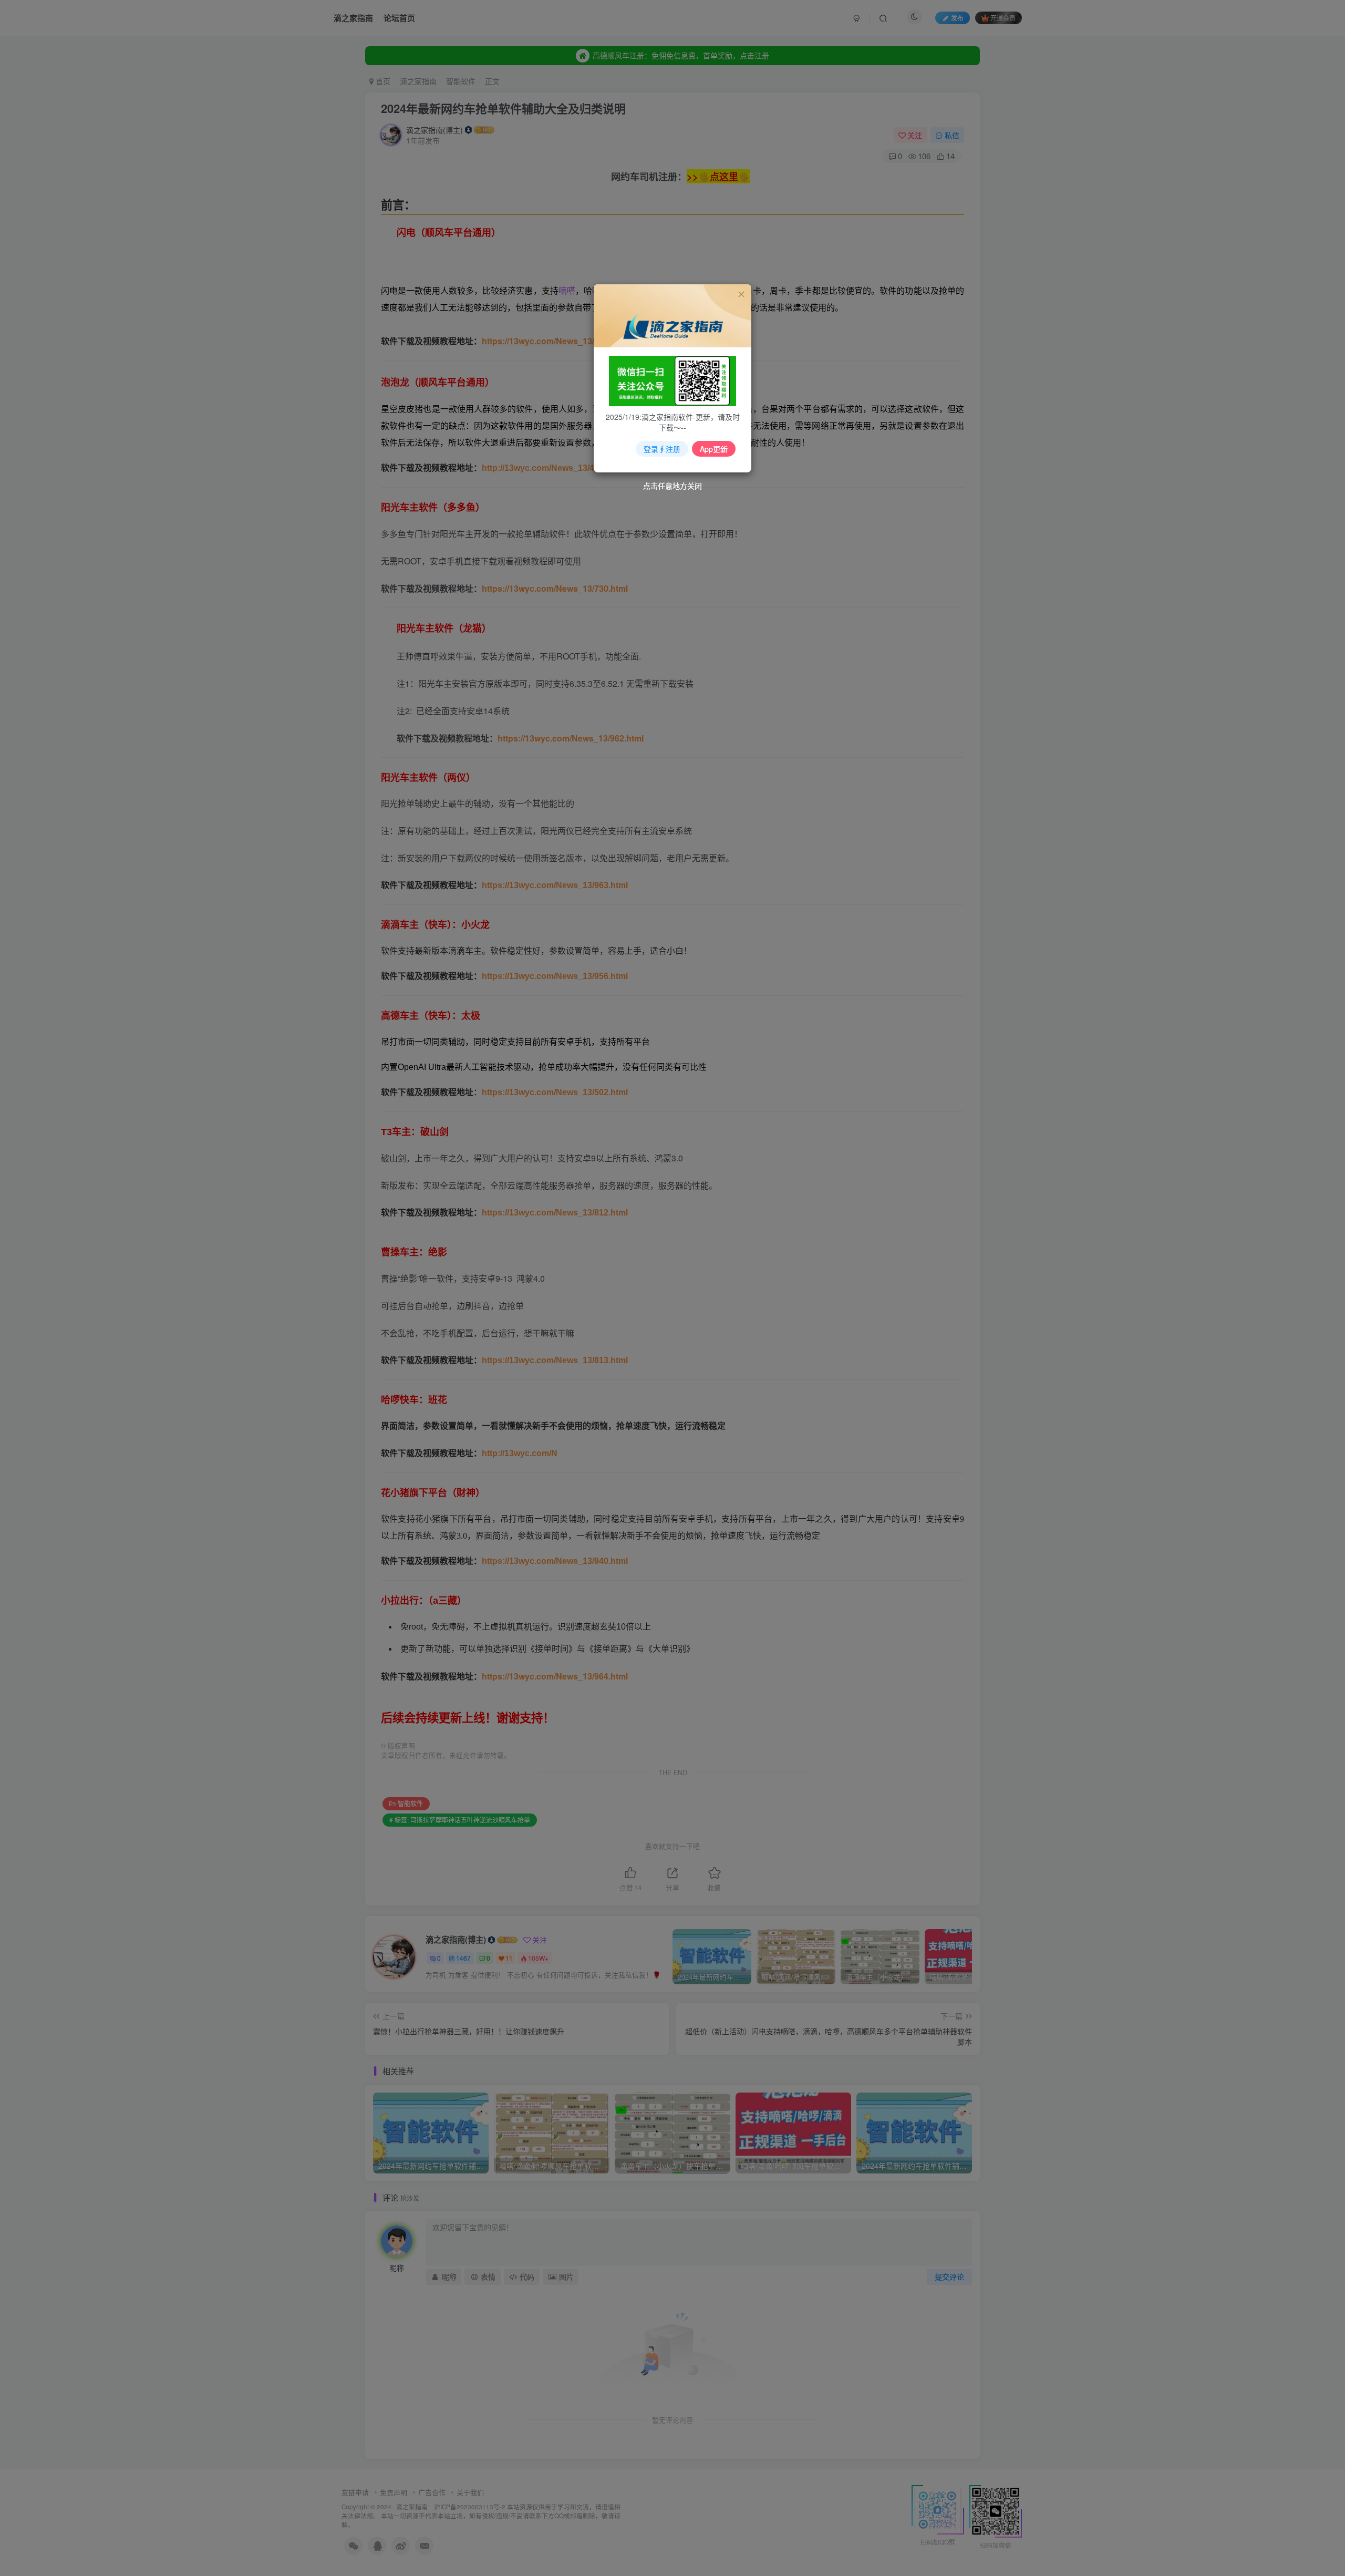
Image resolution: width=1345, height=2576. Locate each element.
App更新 (714, 449)
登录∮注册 (662, 449)
